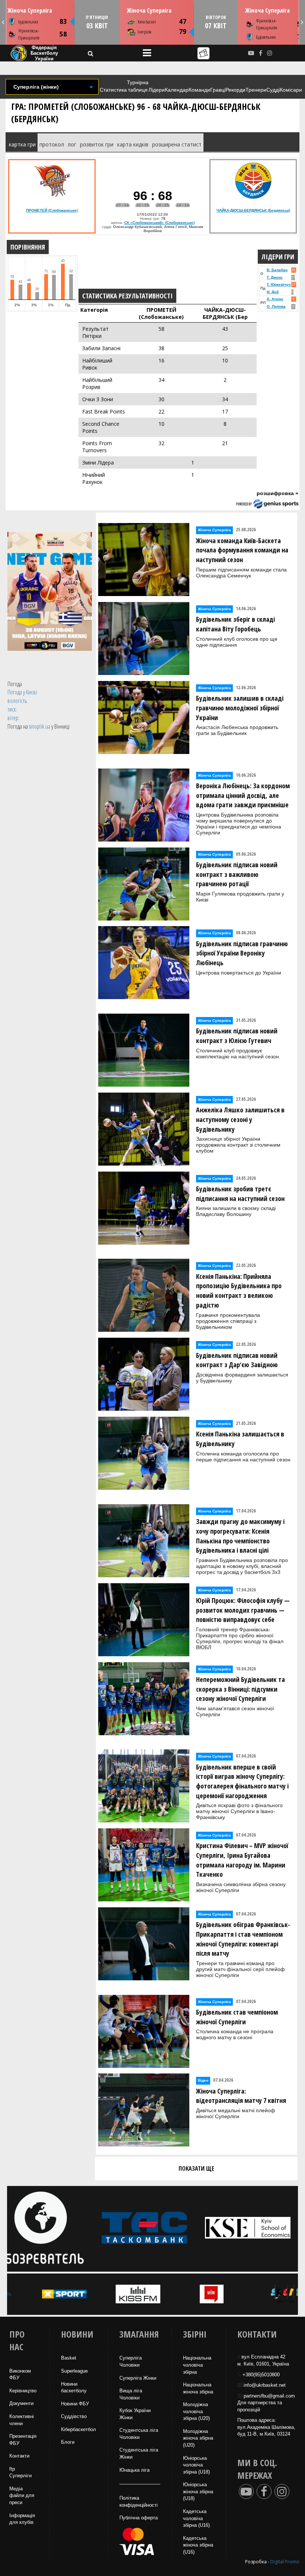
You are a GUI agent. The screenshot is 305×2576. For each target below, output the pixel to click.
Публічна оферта (139, 2518)
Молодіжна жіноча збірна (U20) (198, 2438)
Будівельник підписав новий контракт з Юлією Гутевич (237, 1036)
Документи (21, 2403)
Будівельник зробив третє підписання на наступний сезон (240, 1194)
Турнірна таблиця (138, 86)
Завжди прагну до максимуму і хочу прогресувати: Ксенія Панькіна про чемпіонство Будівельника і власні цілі (240, 1536)
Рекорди (235, 90)
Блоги (68, 2442)
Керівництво (23, 2391)
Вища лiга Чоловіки (131, 2394)
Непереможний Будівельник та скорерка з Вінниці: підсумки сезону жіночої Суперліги (240, 1689)
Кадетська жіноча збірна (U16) (198, 2545)
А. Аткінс (275, 299)
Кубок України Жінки (135, 2414)
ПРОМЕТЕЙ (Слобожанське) (52, 210)
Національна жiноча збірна (198, 2388)
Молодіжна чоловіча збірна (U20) (196, 2411)
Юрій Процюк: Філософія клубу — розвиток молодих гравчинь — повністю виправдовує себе (243, 1610)
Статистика (113, 90)
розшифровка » (277, 493)
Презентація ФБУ (23, 2440)
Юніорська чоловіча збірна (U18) (196, 2465)
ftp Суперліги (20, 2472)
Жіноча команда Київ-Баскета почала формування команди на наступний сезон (242, 550)
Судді (273, 90)
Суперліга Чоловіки (131, 2361)
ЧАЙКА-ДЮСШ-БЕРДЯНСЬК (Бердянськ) (253, 210)
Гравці (218, 90)
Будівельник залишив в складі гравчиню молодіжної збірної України (240, 708)
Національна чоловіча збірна (197, 2365)
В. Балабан (277, 270)
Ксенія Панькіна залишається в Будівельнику (240, 1439)
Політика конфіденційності (139, 2501)
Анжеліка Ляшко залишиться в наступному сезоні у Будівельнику (240, 1119)
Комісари (291, 90)
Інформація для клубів (22, 2519)
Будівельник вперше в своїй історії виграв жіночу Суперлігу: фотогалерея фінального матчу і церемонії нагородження (242, 1781)
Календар (177, 90)
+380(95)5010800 (261, 2375)
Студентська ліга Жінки (139, 2453)
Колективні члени (22, 2420)
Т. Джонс (275, 277)
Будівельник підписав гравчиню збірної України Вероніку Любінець (242, 953)
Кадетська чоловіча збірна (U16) (196, 2518)
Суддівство (74, 2416)
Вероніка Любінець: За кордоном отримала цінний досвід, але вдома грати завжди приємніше (243, 795)
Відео (203, 2080)
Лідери (157, 90)
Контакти (19, 2456)
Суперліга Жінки (138, 2378)
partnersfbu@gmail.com (269, 2396)
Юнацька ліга (134, 2470)
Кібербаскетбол (78, 2429)
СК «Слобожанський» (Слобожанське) (159, 223)
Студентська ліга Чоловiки (139, 2434)
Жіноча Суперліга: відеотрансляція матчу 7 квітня (241, 2096)
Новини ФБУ (75, 2404)
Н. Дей (273, 292)
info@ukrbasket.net (265, 2385)
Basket (69, 2358)
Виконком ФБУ (20, 2374)
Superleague (74, 2371)
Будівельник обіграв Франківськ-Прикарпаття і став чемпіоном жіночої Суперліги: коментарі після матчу (243, 1939)
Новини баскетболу (74, 2388)
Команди (199, 90)
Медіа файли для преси (22, 2496)
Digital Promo (285, 2562)
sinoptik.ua (40, 726)
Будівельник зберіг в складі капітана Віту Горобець (235, 624)
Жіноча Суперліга (30, 10)
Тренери (256, 90)
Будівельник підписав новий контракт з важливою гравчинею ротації (237, 874)
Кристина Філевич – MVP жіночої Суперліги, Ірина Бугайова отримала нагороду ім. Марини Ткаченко (242, 1860)
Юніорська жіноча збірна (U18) (198, 2491)
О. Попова (276, 306)
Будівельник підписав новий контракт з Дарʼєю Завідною (237, 1360)
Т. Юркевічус (279, 284)
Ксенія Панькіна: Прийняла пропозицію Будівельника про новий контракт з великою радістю (239, 1291)
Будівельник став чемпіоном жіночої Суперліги (237, 2017)
